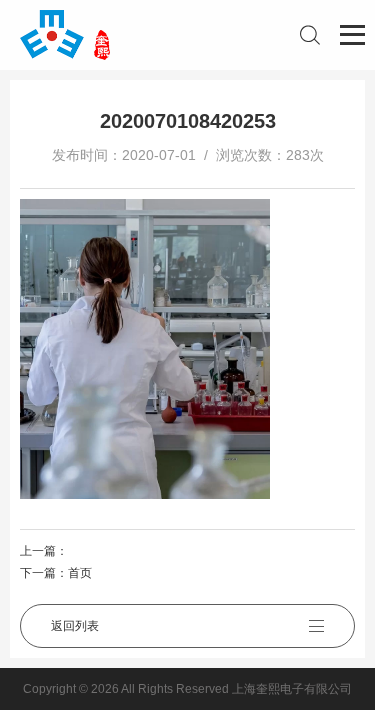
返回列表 (75, 626)
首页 (80, 573)
